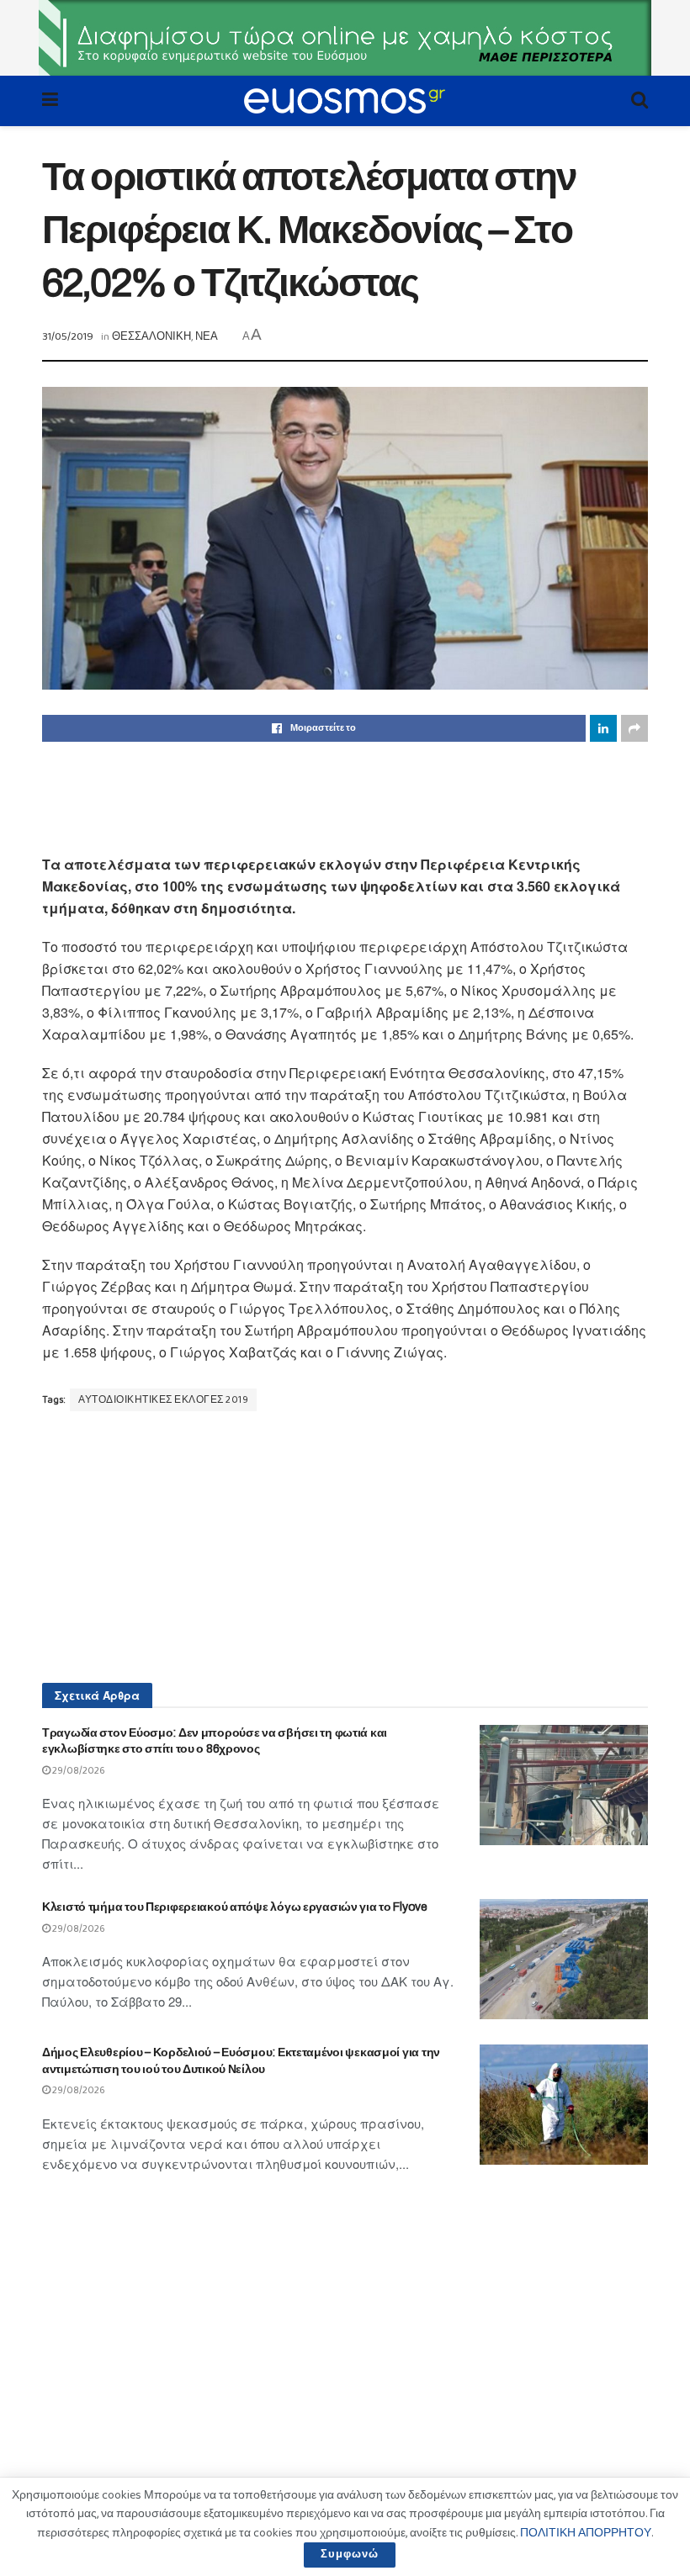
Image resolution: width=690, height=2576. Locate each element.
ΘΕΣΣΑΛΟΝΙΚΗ (151, 337)
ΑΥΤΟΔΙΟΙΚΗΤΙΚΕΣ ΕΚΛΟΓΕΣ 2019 (163, 1400)
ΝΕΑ (207, 337)
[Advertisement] (345, 796)
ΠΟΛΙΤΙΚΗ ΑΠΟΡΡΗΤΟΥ (586, 2533)
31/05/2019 (68, 337)
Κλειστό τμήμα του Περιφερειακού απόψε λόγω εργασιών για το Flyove (235, 1907)
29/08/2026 (78, 1771)
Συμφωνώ (350, 2555)
